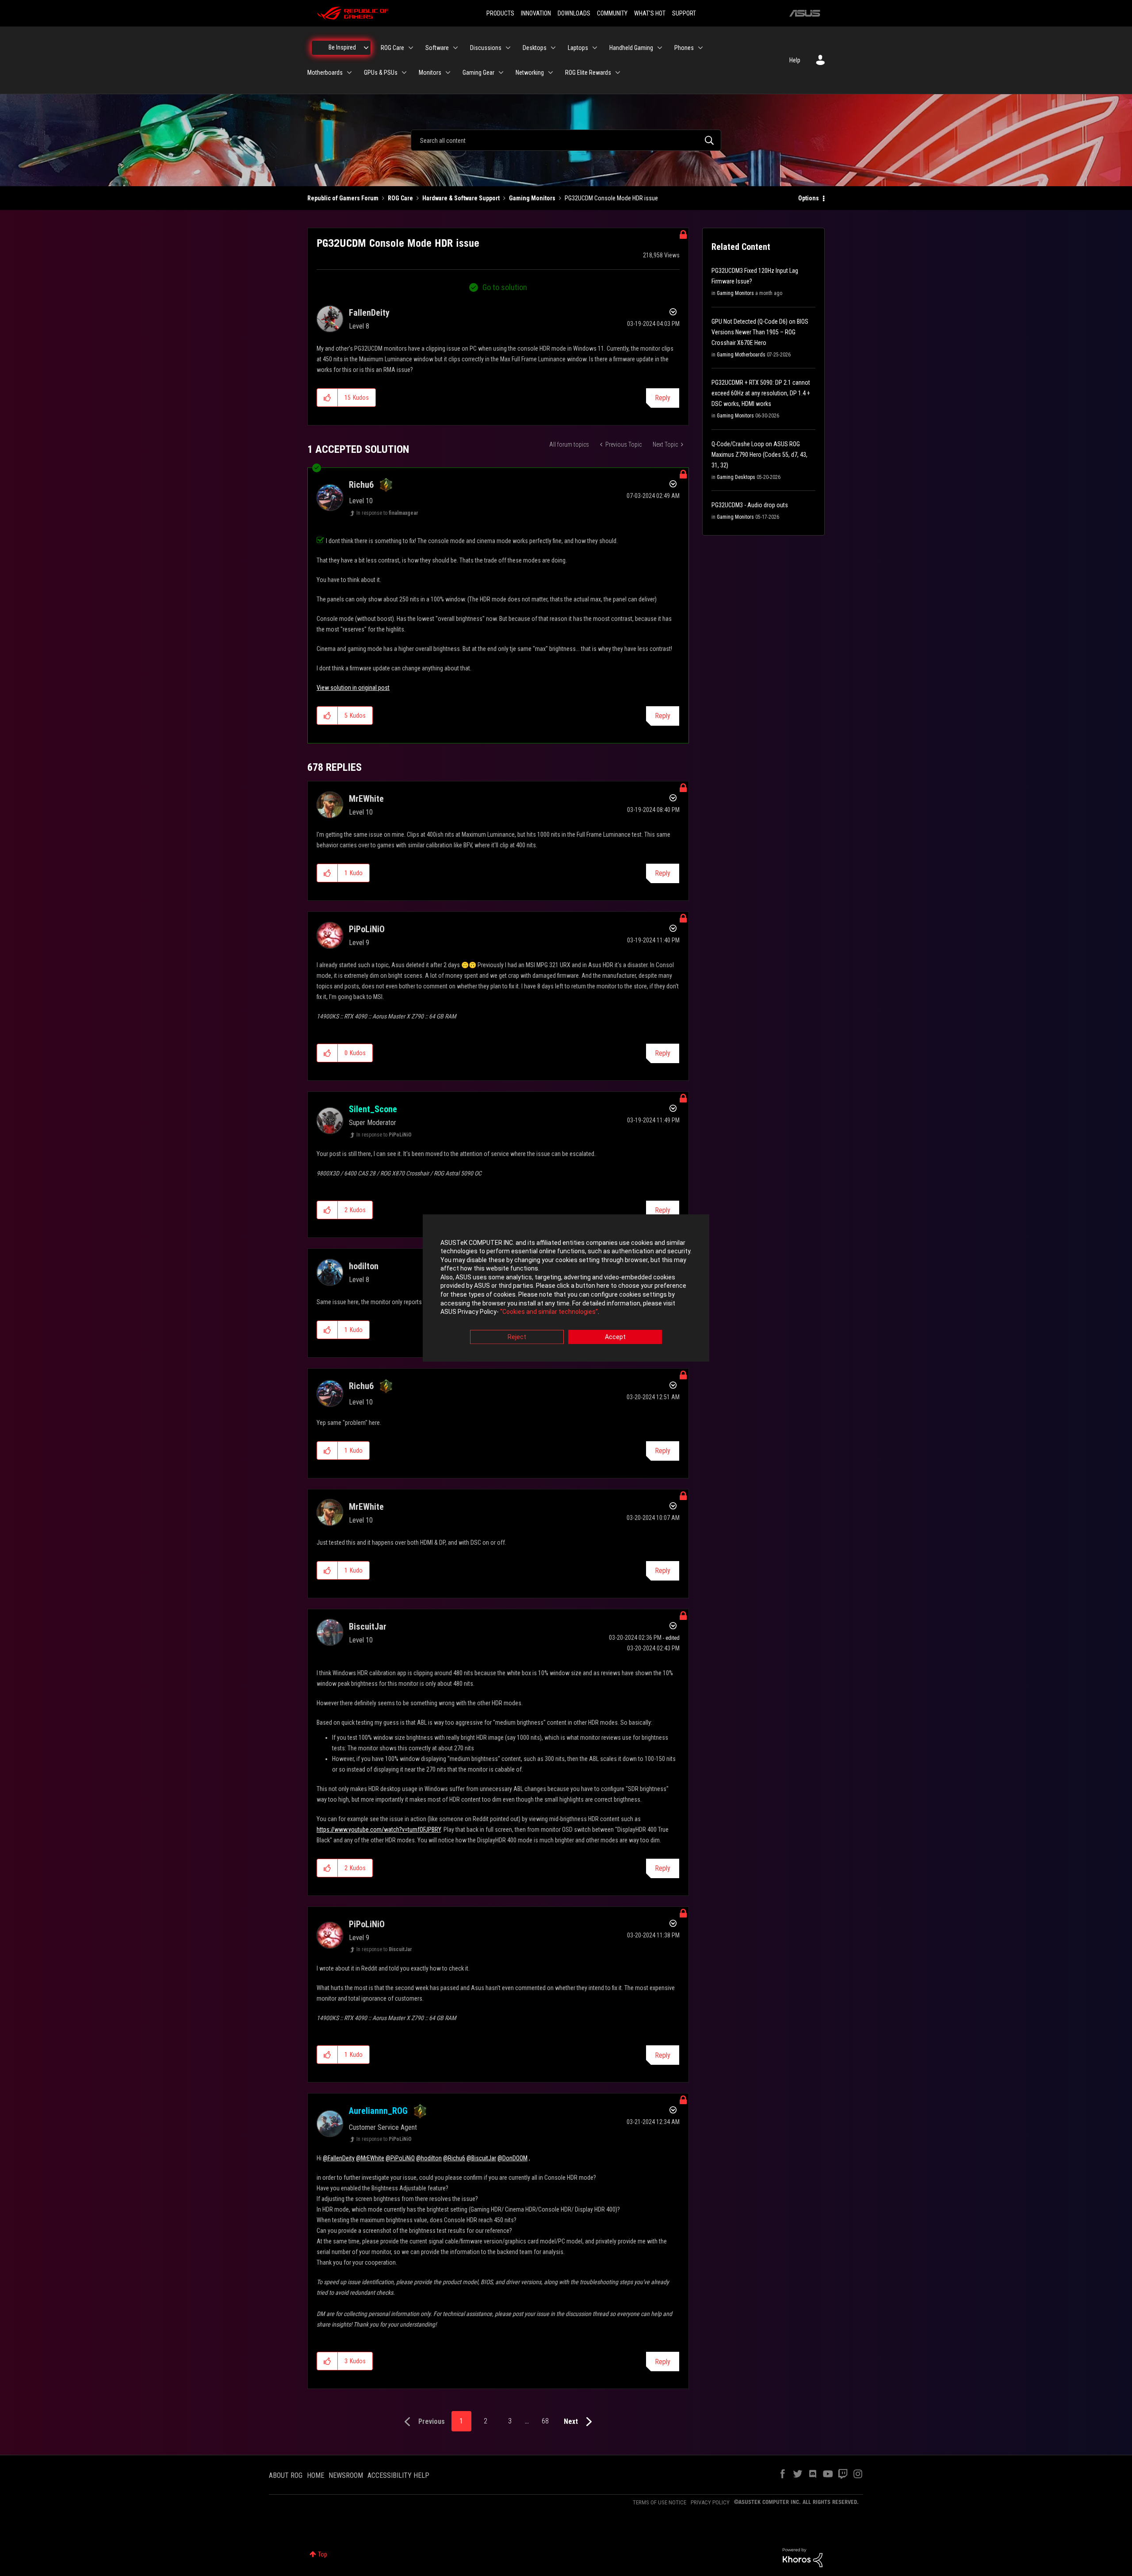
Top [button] (323, 2554)
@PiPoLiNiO (400, 2158)
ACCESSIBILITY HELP (398, 2475)
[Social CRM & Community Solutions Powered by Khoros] (803, 2557)
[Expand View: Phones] (700, 48)
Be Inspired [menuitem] (342, 47)
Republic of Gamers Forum (343, 198)
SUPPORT (684, 13)
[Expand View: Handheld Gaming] (660, 48)
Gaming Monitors (532, 198)
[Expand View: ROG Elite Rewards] (618, 73)
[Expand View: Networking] (551, 73)
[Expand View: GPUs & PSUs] (404, 73)
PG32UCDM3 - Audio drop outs (750, 505)
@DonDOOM (512, 2158)
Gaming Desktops (736, 477)
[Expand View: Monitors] (448, 73)
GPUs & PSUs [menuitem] (381, 73)
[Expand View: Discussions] (508, 48)
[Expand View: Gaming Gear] (501, 73)
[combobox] (566, 140)
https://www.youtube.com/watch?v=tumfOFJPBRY (379, 1830)
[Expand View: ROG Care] (411, 48)
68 (545, 2421)
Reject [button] (517, 1337)
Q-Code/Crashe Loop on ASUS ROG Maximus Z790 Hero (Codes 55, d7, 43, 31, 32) (759, 455)
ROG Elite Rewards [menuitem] (588, 73)
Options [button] (809, 198)
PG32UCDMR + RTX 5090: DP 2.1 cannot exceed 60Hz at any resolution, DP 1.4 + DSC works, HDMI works (761, 393)
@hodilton (429, 2158)
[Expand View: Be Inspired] (366, 48)
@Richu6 (454, 2158)
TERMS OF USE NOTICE (660, 2502)
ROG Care (400, 198)
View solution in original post (353, 688)
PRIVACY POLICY (710, 2502)
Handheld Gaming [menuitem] (631, 48)
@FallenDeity (339, 2158)
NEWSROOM (346, 2475)
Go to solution (505, 287)
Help (795, 60)
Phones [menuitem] (684, 48)
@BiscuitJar (481, 2158)
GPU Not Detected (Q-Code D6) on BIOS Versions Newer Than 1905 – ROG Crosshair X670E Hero (760, 332)
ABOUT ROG (286, 2475)
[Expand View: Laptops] (595, 48)
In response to (387, 513)
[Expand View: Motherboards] (349, 73)
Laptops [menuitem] (578, 48)
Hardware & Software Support (461, 198)
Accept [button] (615, 1337)
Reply (663, 398)
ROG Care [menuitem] (392, 48)
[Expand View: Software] (455, 48)
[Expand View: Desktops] (553, 48)
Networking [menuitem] (530, 73)
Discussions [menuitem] (486, 48)
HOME (316, 2475)
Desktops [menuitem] (535, 48)
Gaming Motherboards (741, 355)
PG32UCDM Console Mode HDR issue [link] (611, 198)
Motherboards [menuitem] (325, 73)
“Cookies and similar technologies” (549, 1312)
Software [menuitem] (437, 48)
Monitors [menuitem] (430, 73)
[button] (327, 398)
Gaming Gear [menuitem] (478, 73)
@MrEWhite (370, 2158)
